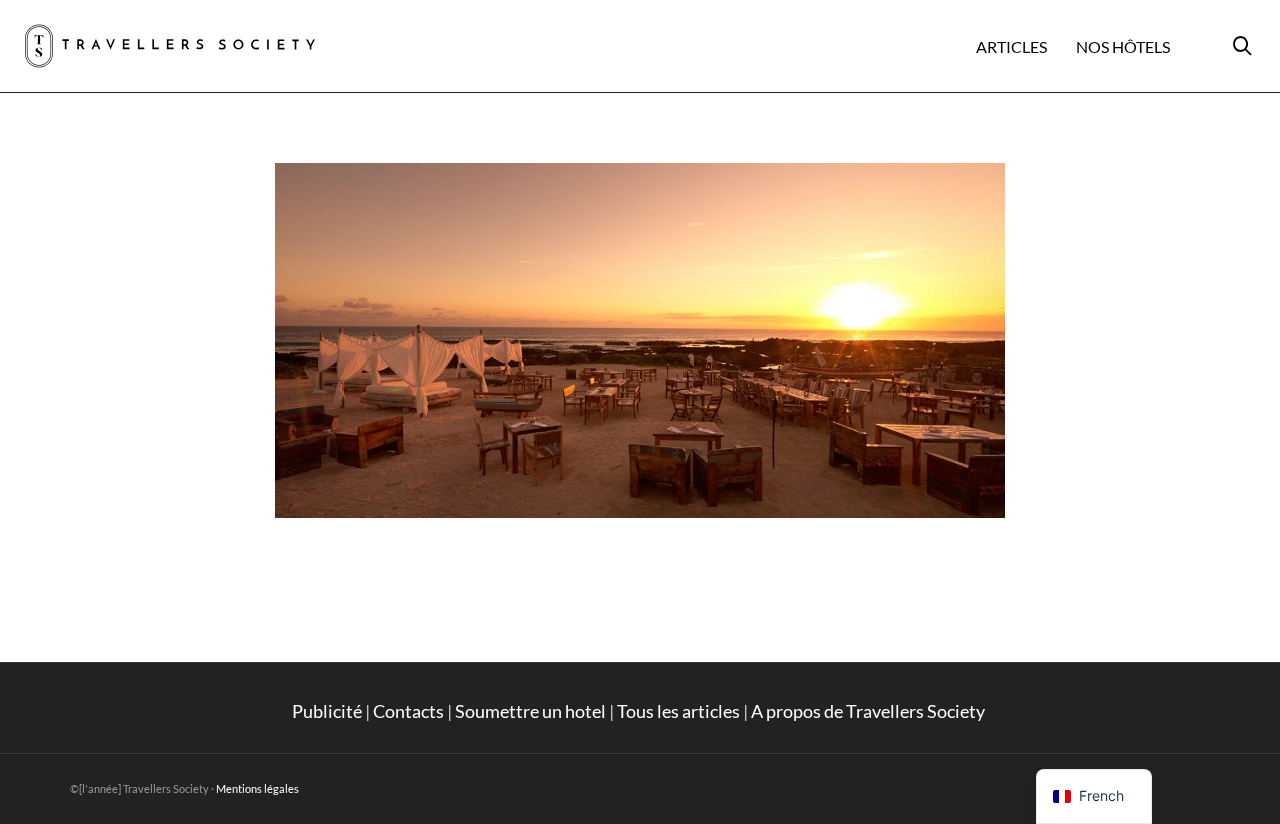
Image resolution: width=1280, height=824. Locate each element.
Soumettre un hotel (530, 711)
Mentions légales (257, 788)
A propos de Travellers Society (869, 711)
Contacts (408, 711)
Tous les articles (678, 711)
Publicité (327, 711)
